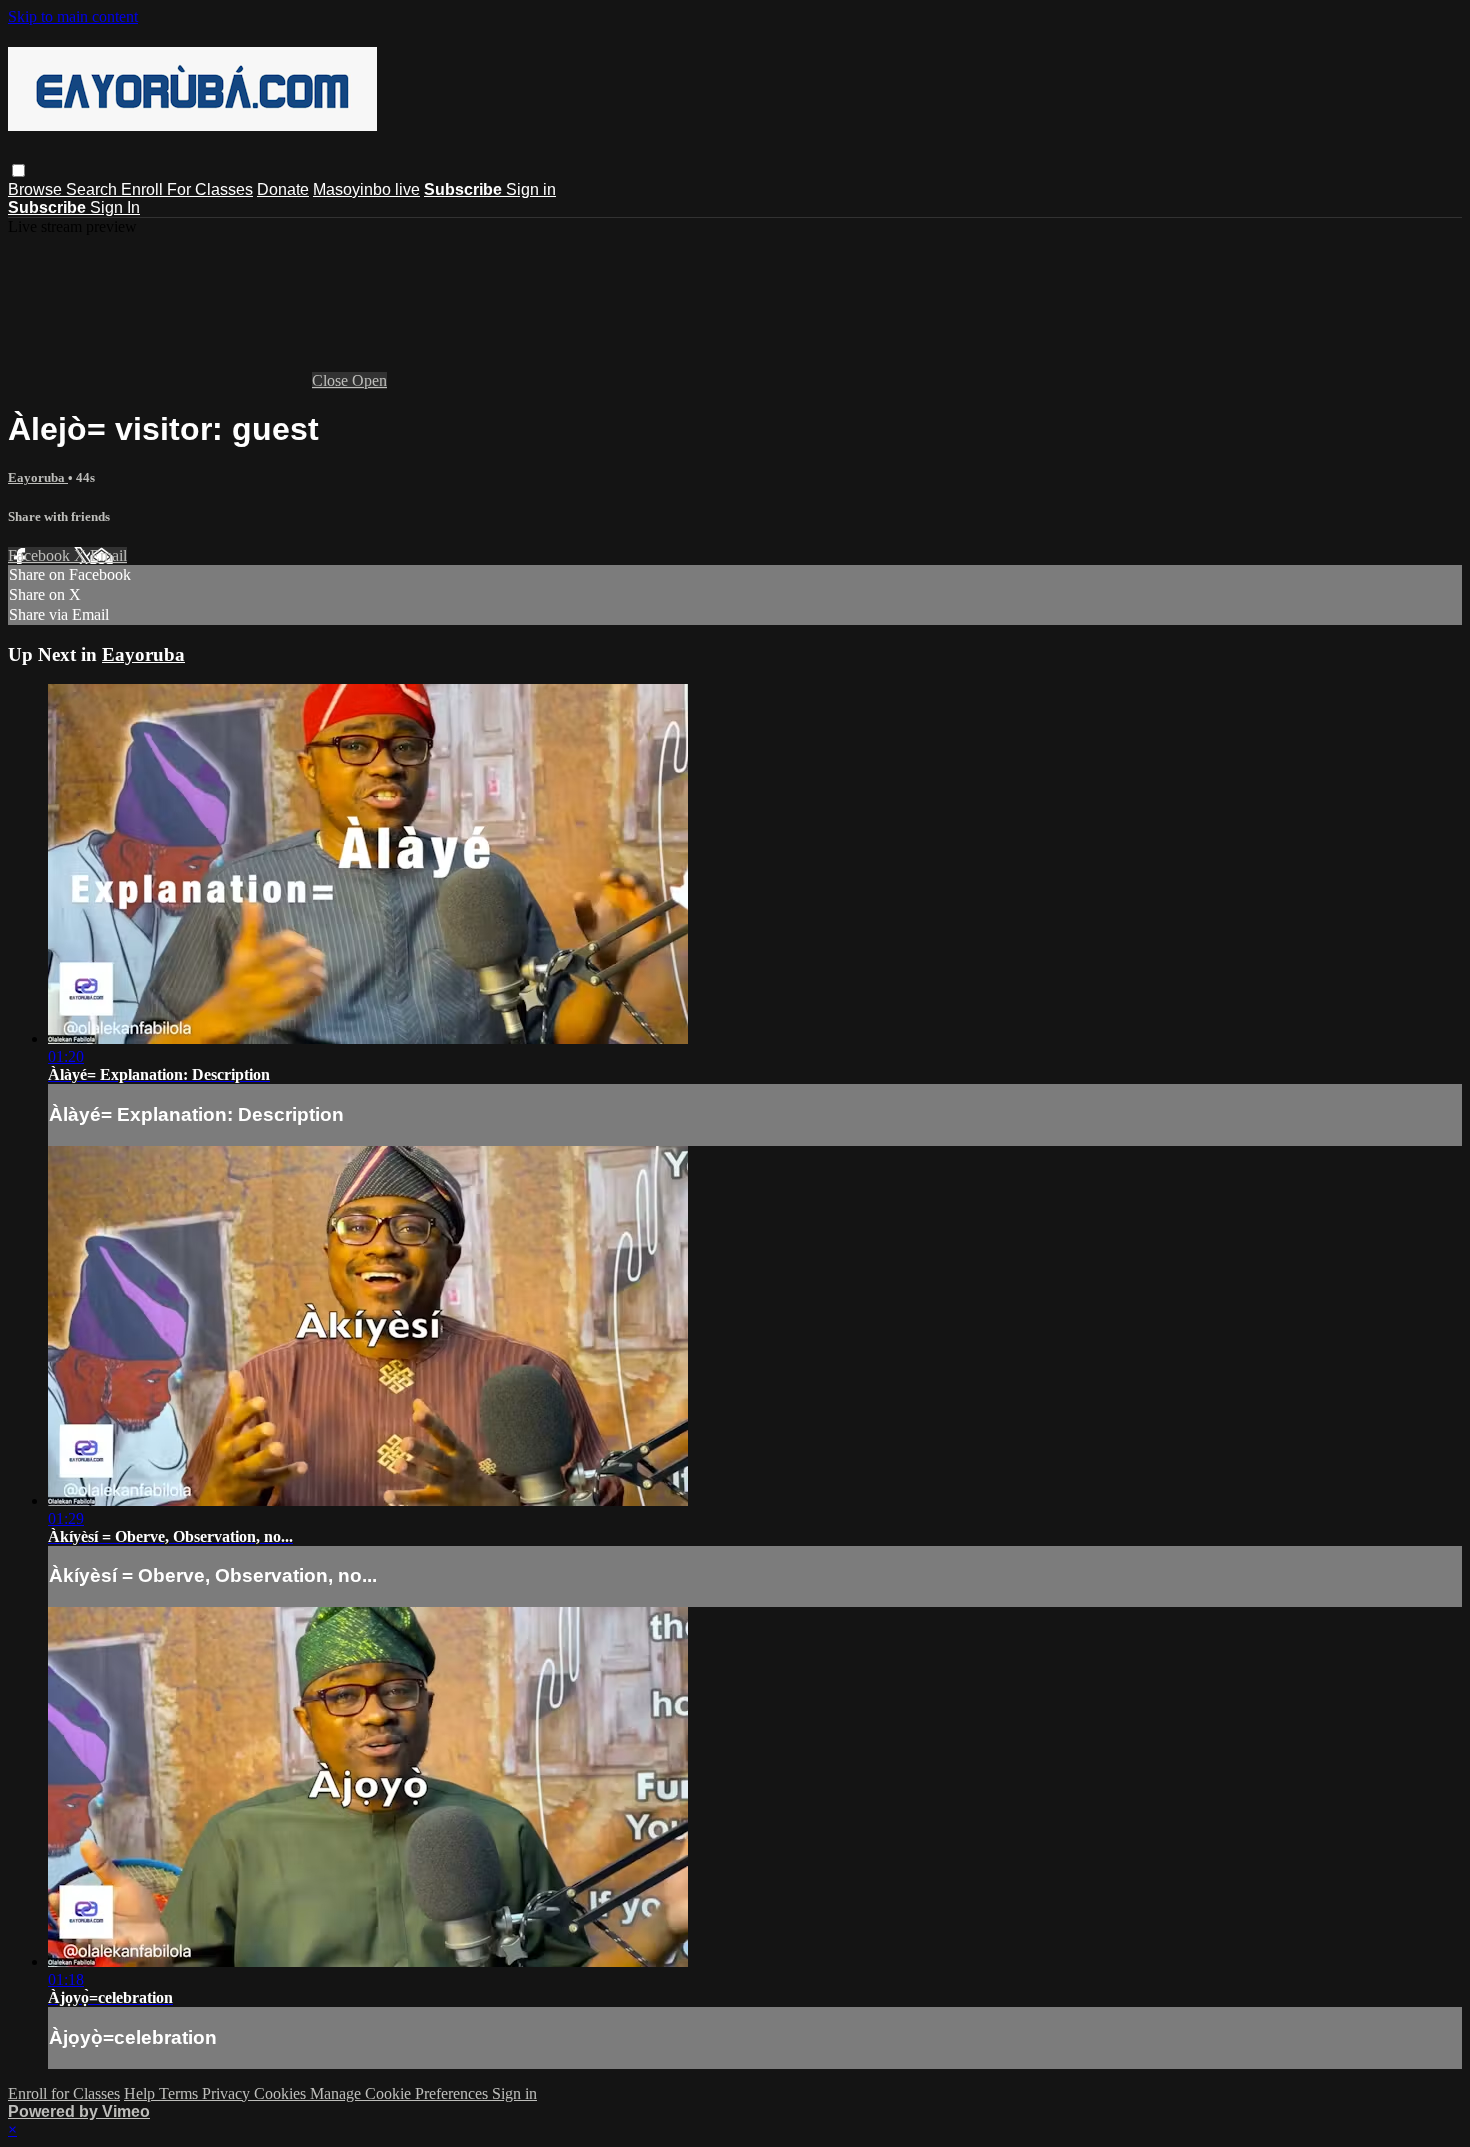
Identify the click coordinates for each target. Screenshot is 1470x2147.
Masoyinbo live (366, 189)
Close (332, 380)
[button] (18, 170)
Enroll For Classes (187, 189)
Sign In (115, 207)
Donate (283, 189)
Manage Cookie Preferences (401, 2093)
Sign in (531, 189)
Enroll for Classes (64, 2093)
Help (141, 2093)
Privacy (228, 2093)
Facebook (41, 555)
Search (93, 189)
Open (369, 380)
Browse (37, 189)
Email (108, 555)
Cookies (282, 2093)
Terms (180, 2093)
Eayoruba (38, 477)
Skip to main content (73, 16)
